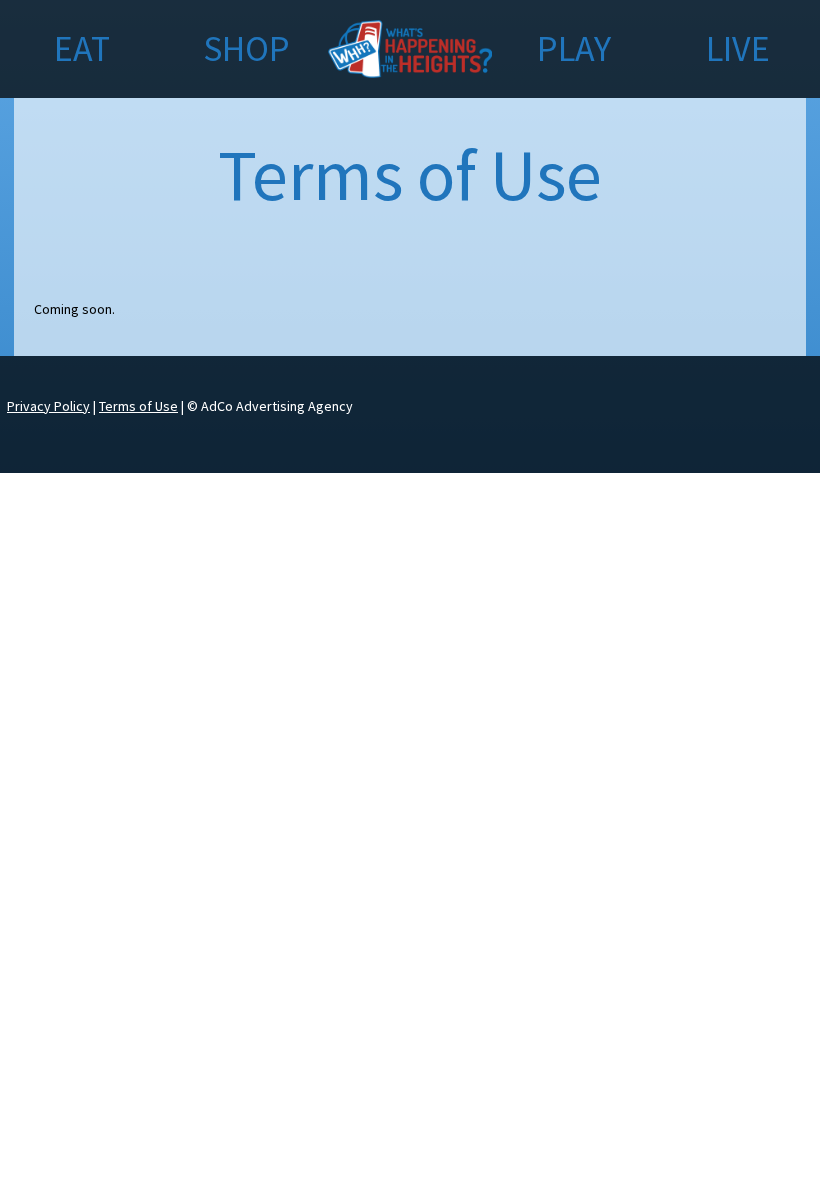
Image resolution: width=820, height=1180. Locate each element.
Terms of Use (138, 406)
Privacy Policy (48, 406)
